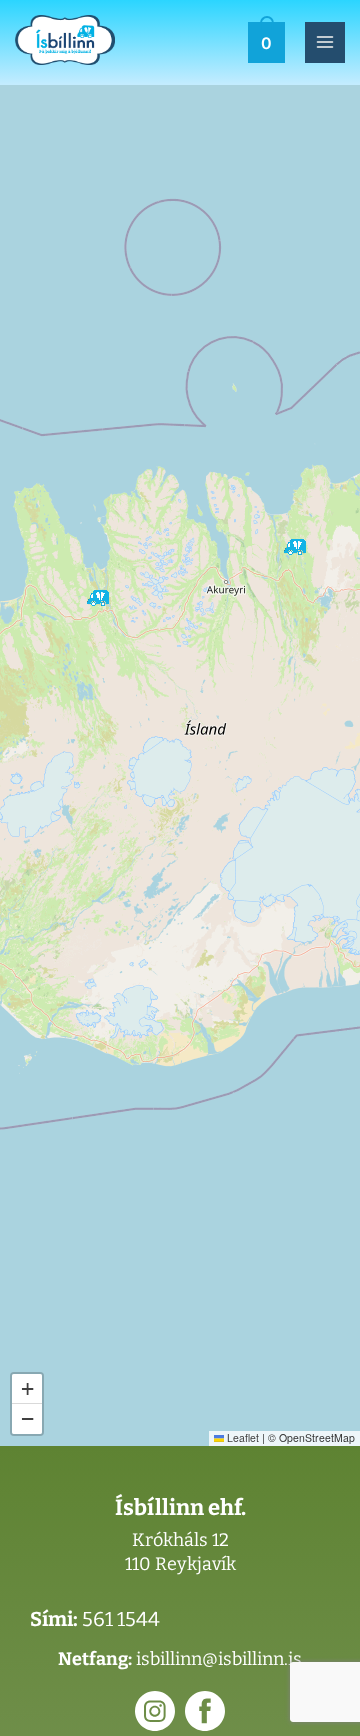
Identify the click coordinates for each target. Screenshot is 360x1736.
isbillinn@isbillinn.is (219, 1659)
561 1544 (121, 1619)
